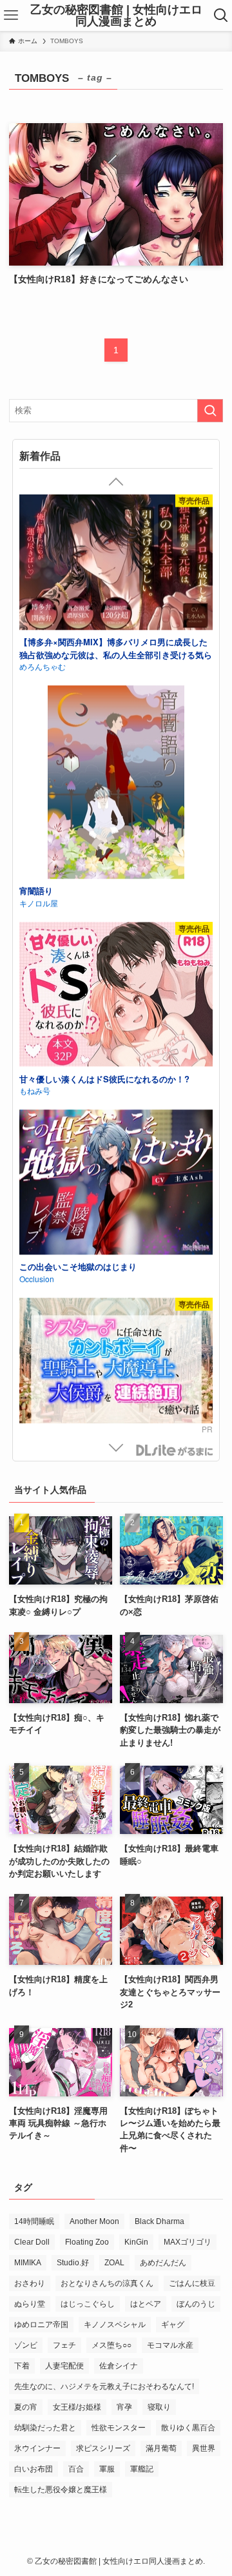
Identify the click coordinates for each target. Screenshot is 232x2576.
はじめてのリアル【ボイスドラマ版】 (91, 1239)
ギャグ (173, 2325)
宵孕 (124, 2407)
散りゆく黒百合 (188, 2428)
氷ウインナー (37, 2448)
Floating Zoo (87, 2242)
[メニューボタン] (11, 15)
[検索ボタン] (221, 15)
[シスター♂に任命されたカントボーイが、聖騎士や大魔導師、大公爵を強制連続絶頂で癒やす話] (116, 568)
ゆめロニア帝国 (41, 2325)
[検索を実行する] (210, 411)
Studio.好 (73, 2263)
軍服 (107, 2469)
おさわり (30, 2283)
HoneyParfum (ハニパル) (63, 1064)
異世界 (204, 2448)
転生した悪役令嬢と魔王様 (61, 2490)
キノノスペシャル (115, 2325)
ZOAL (114, 2263)
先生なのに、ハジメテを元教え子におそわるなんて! (104, 2386)
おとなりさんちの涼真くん (107, 2283)
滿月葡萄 (161, 2448)
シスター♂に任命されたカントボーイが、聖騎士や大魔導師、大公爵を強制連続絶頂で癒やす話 (115, 657)
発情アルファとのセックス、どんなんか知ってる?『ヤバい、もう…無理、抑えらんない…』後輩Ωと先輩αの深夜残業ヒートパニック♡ (115, 1052)
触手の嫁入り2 (47, 851)
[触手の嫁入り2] (116, 768)
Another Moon (94, 2221)
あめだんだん (163, 2263)
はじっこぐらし (88, 2304)
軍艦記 (142, 2469)
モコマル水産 (170, 2345)
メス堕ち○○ (111, 2345)
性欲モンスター (119, 2428)
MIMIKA (28, 2263)
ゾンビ (26, 2345)
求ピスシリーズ (103, 2448)
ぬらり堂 (30, 2304)
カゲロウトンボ (46, 864)
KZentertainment (48, 1252)
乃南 (27, 675)
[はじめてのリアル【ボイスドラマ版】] (116, 1157)
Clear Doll (32, 2242)
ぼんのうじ (196, 2304)
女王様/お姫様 (77, 2407)
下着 (22, 2366)
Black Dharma (159, 2221)
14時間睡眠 (34, 2221)
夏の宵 (26, 2407)
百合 (76, 2469)
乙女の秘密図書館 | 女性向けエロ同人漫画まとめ (116, 15)
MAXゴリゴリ (188, 2242)
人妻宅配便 (64, 2366)
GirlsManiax (174, 1450)
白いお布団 (34, 2469)
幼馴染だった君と (45, 2428)
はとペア (146, 2304)
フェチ (64, 2345)
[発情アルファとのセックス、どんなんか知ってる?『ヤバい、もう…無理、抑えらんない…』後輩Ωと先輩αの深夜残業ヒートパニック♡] (116, 956)
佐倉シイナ (119, 2366)
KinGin (136, 2242)
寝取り (159, 2407)
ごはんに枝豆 (192, 2283)
